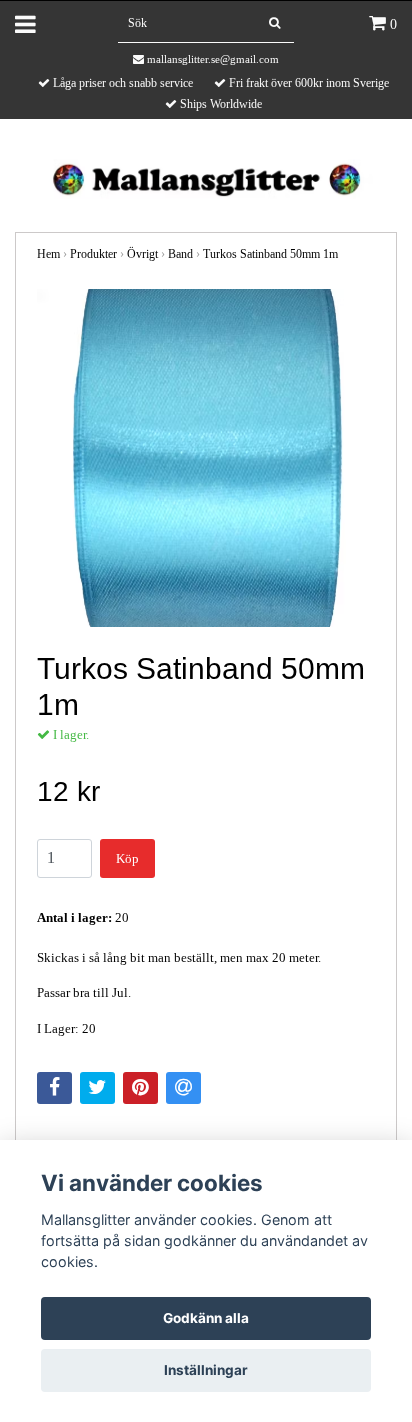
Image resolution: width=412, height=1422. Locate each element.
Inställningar (206, 1370)
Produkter (93, 254)
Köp (127, 858)
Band (180, 254)
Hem (48, 254)
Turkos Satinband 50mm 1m (270, 254)
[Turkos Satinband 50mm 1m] (206, 458)
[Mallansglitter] (205, 177)
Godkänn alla (206, 1318)
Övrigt (142, 254)
